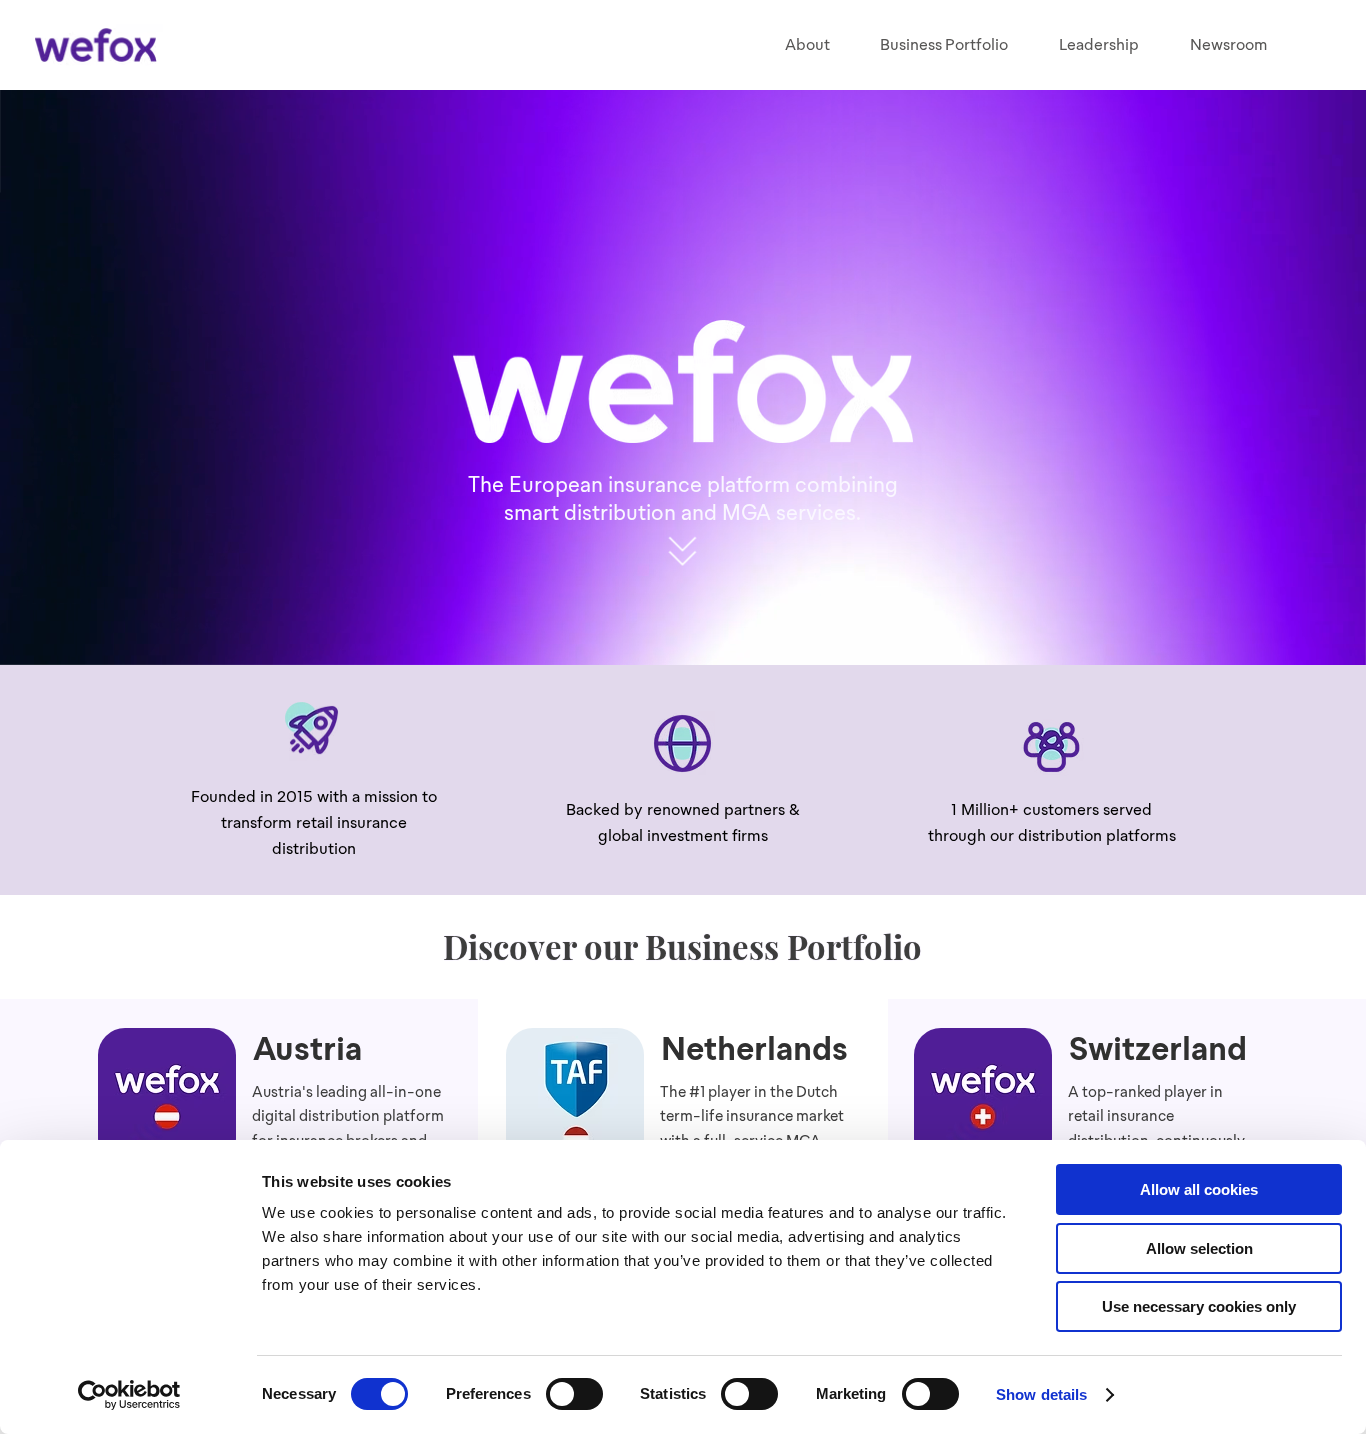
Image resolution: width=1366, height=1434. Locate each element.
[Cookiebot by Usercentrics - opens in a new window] (129, 1395)
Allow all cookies (1199, 1189)
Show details (1041, 1394)
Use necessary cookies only (1199, 1306)
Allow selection (1199, 1248)
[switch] (574, 1394)
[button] (944, 45)
